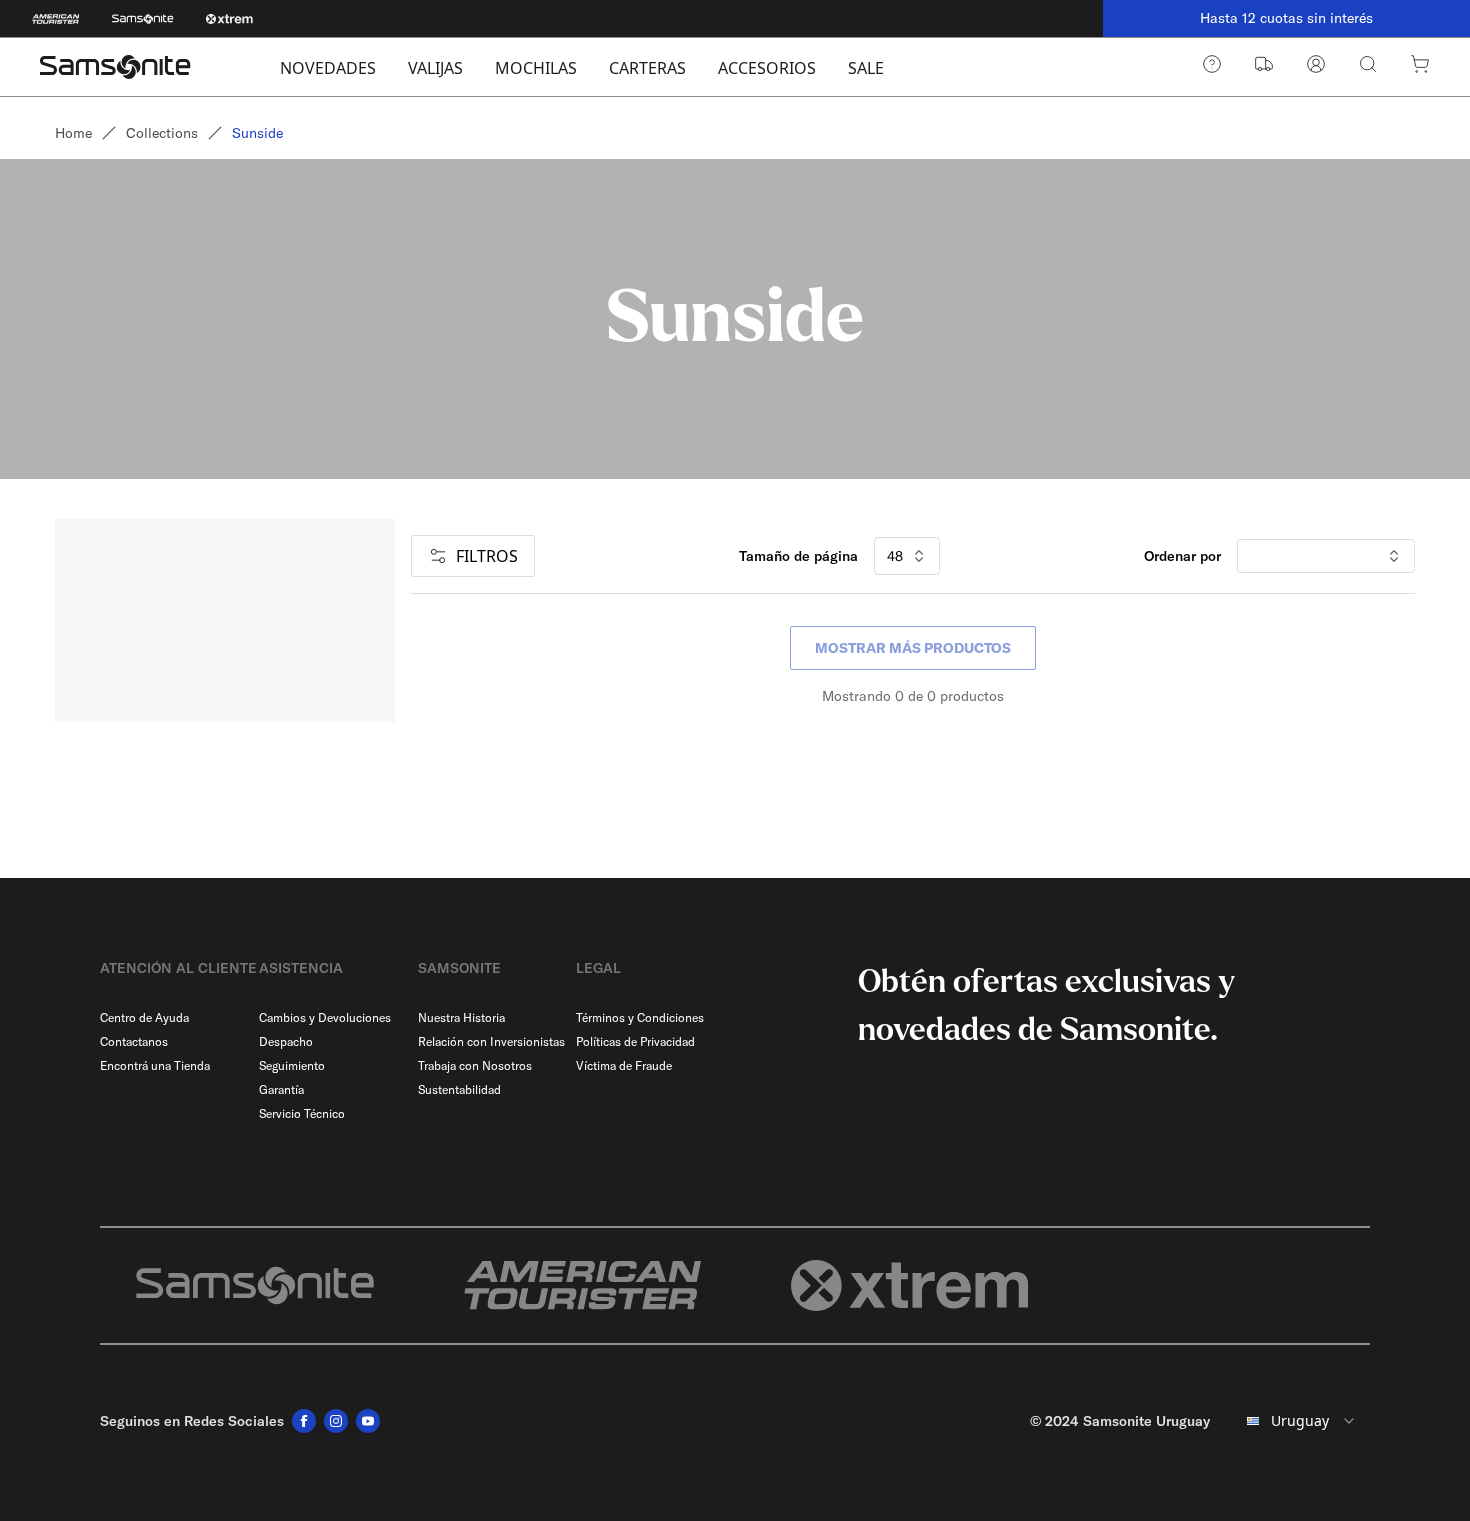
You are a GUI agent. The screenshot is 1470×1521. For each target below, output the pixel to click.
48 (895, 556)
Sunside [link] (257, 133)
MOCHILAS (536, 68)
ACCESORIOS (767, 68)
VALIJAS (435, 68)
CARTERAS (647, 68)
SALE (866, 68)
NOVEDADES (328, 68)
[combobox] (1298, 1421)
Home (73, 133)
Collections (162, 133)
